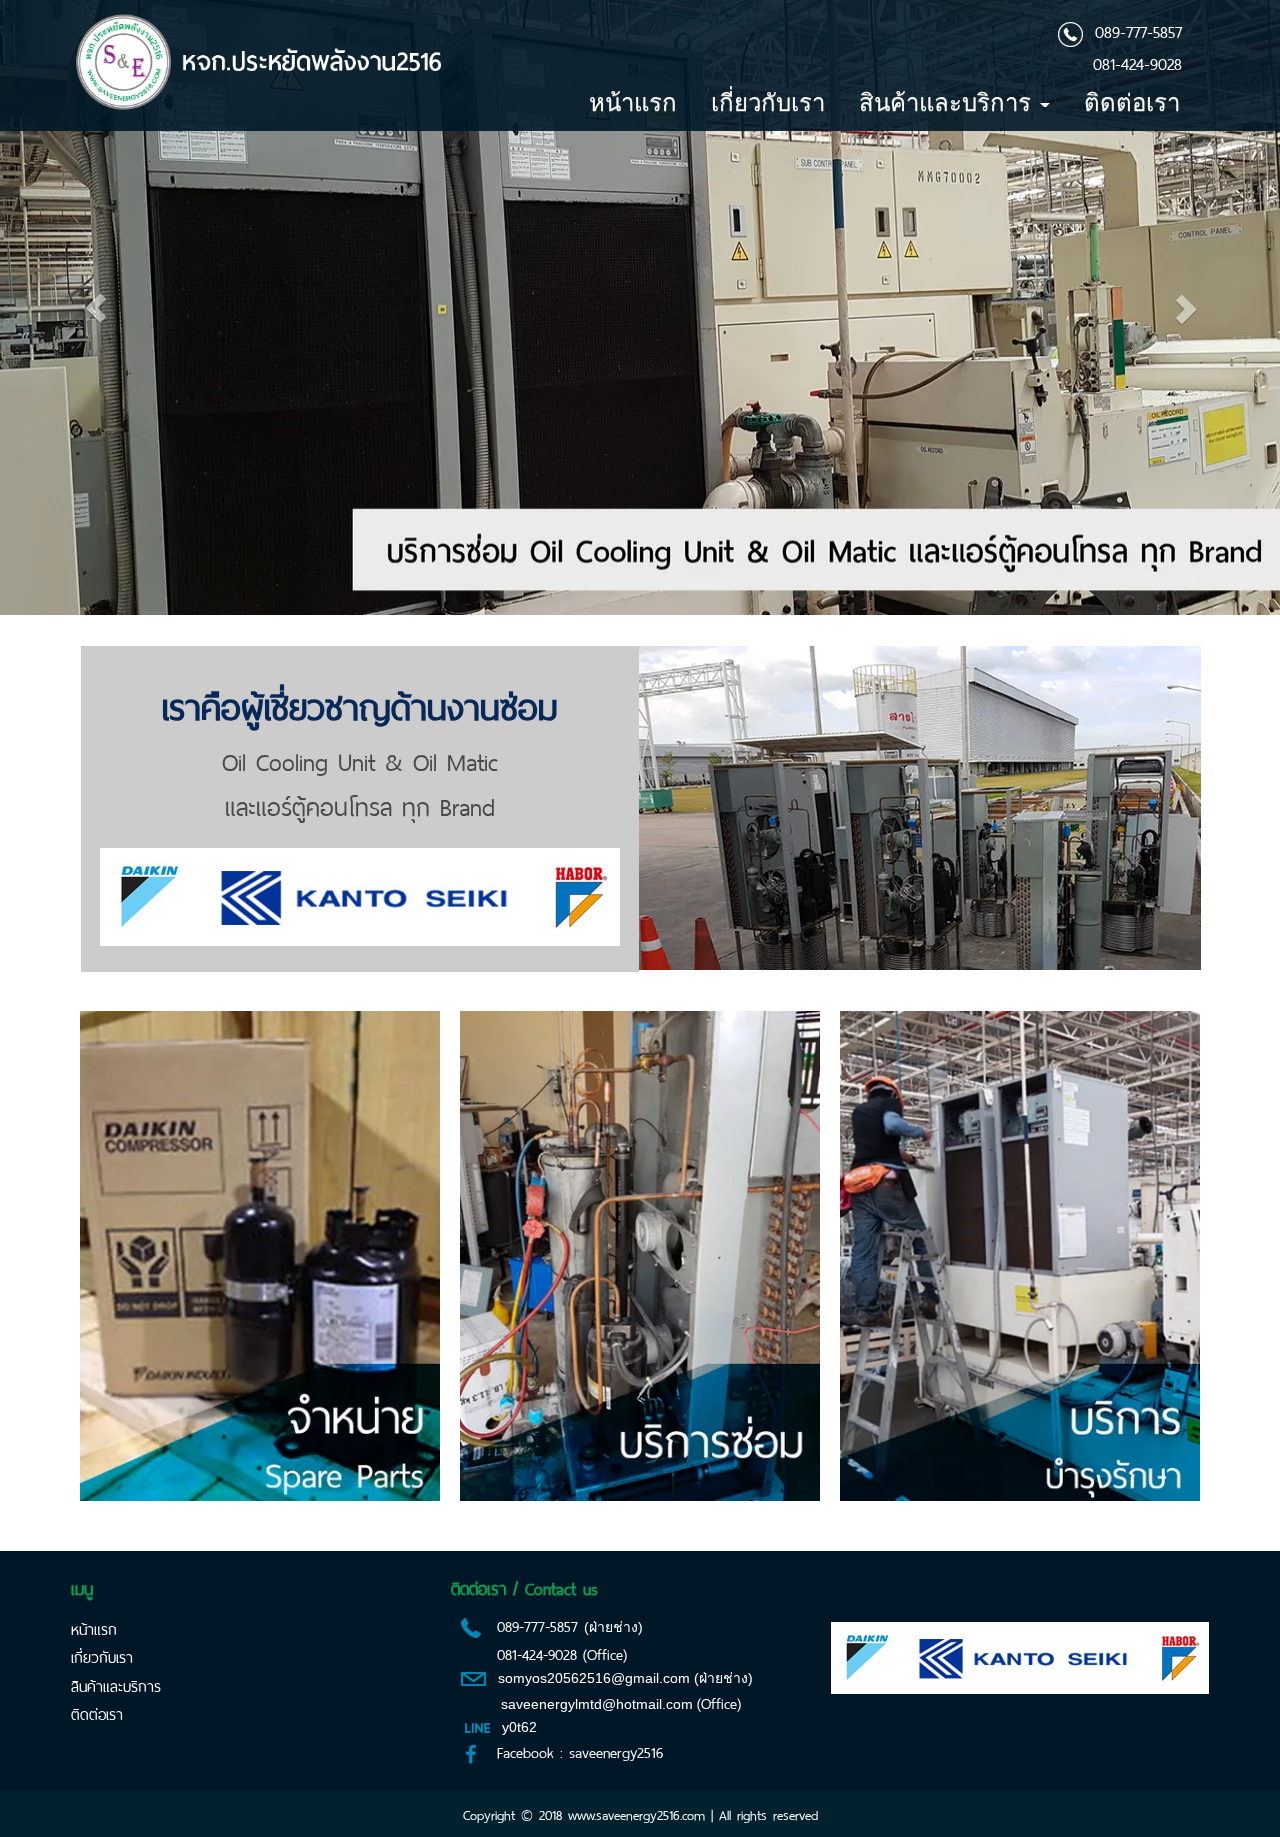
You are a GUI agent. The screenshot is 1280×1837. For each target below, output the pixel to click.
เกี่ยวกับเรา (768, 102)
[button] (96, 307)
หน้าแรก (633, 102)
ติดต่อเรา (1132, 102)
